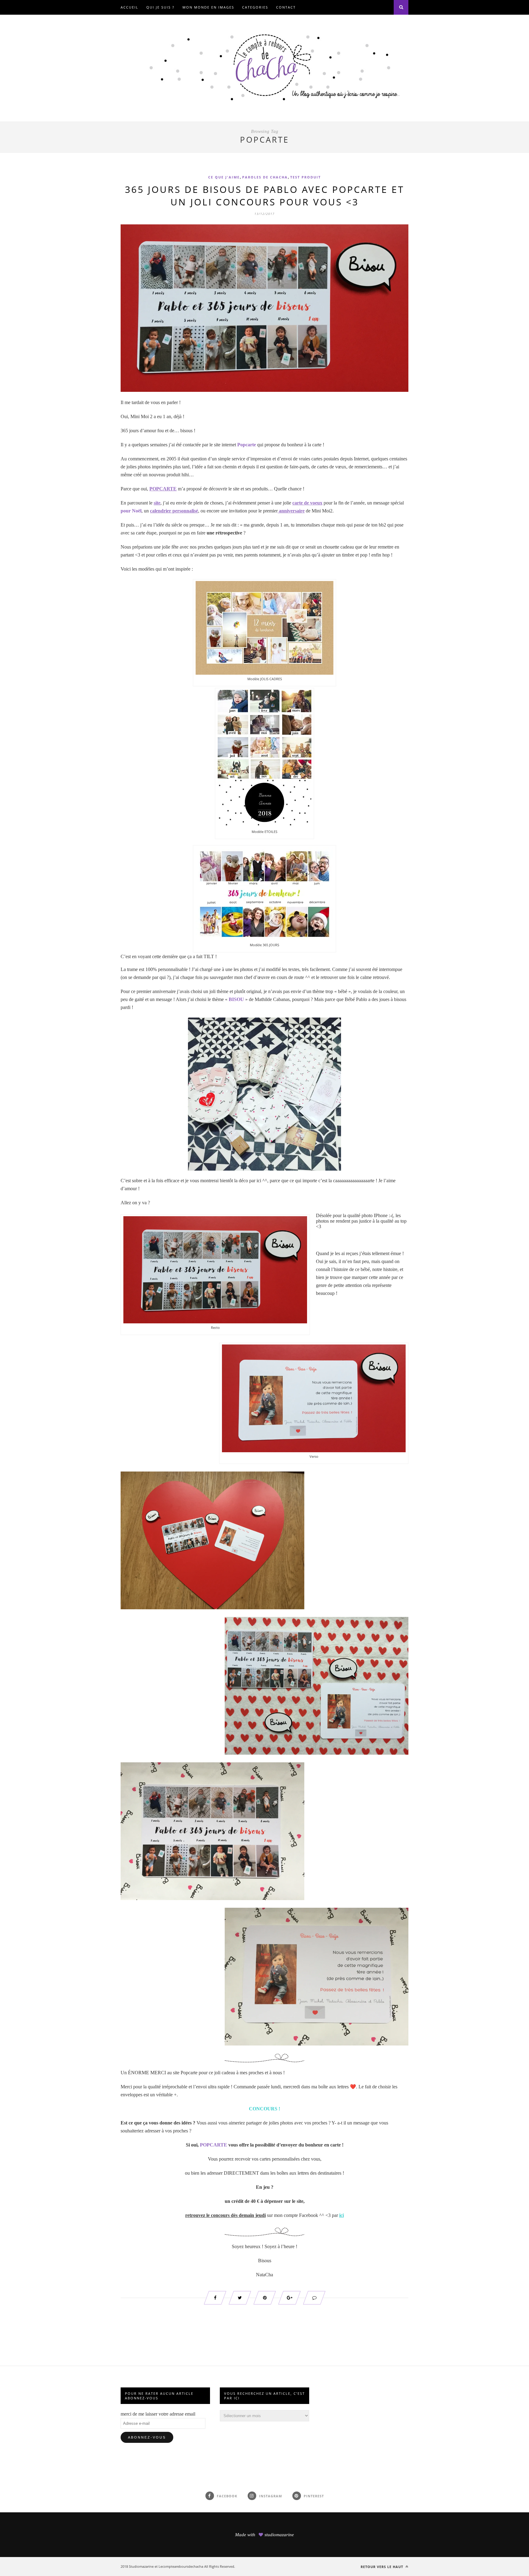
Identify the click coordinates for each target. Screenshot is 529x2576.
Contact (286, 7)
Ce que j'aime (224, 177)
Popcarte (247, 445)
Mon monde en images (208, 7)
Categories (255, 7)
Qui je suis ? (160, 7)
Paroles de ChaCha (265, 177)
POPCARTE (214, 2145)
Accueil (129, 7)
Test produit (306, 177)
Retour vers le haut (383, 2567)
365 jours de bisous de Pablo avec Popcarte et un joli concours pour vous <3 (265, 196)
